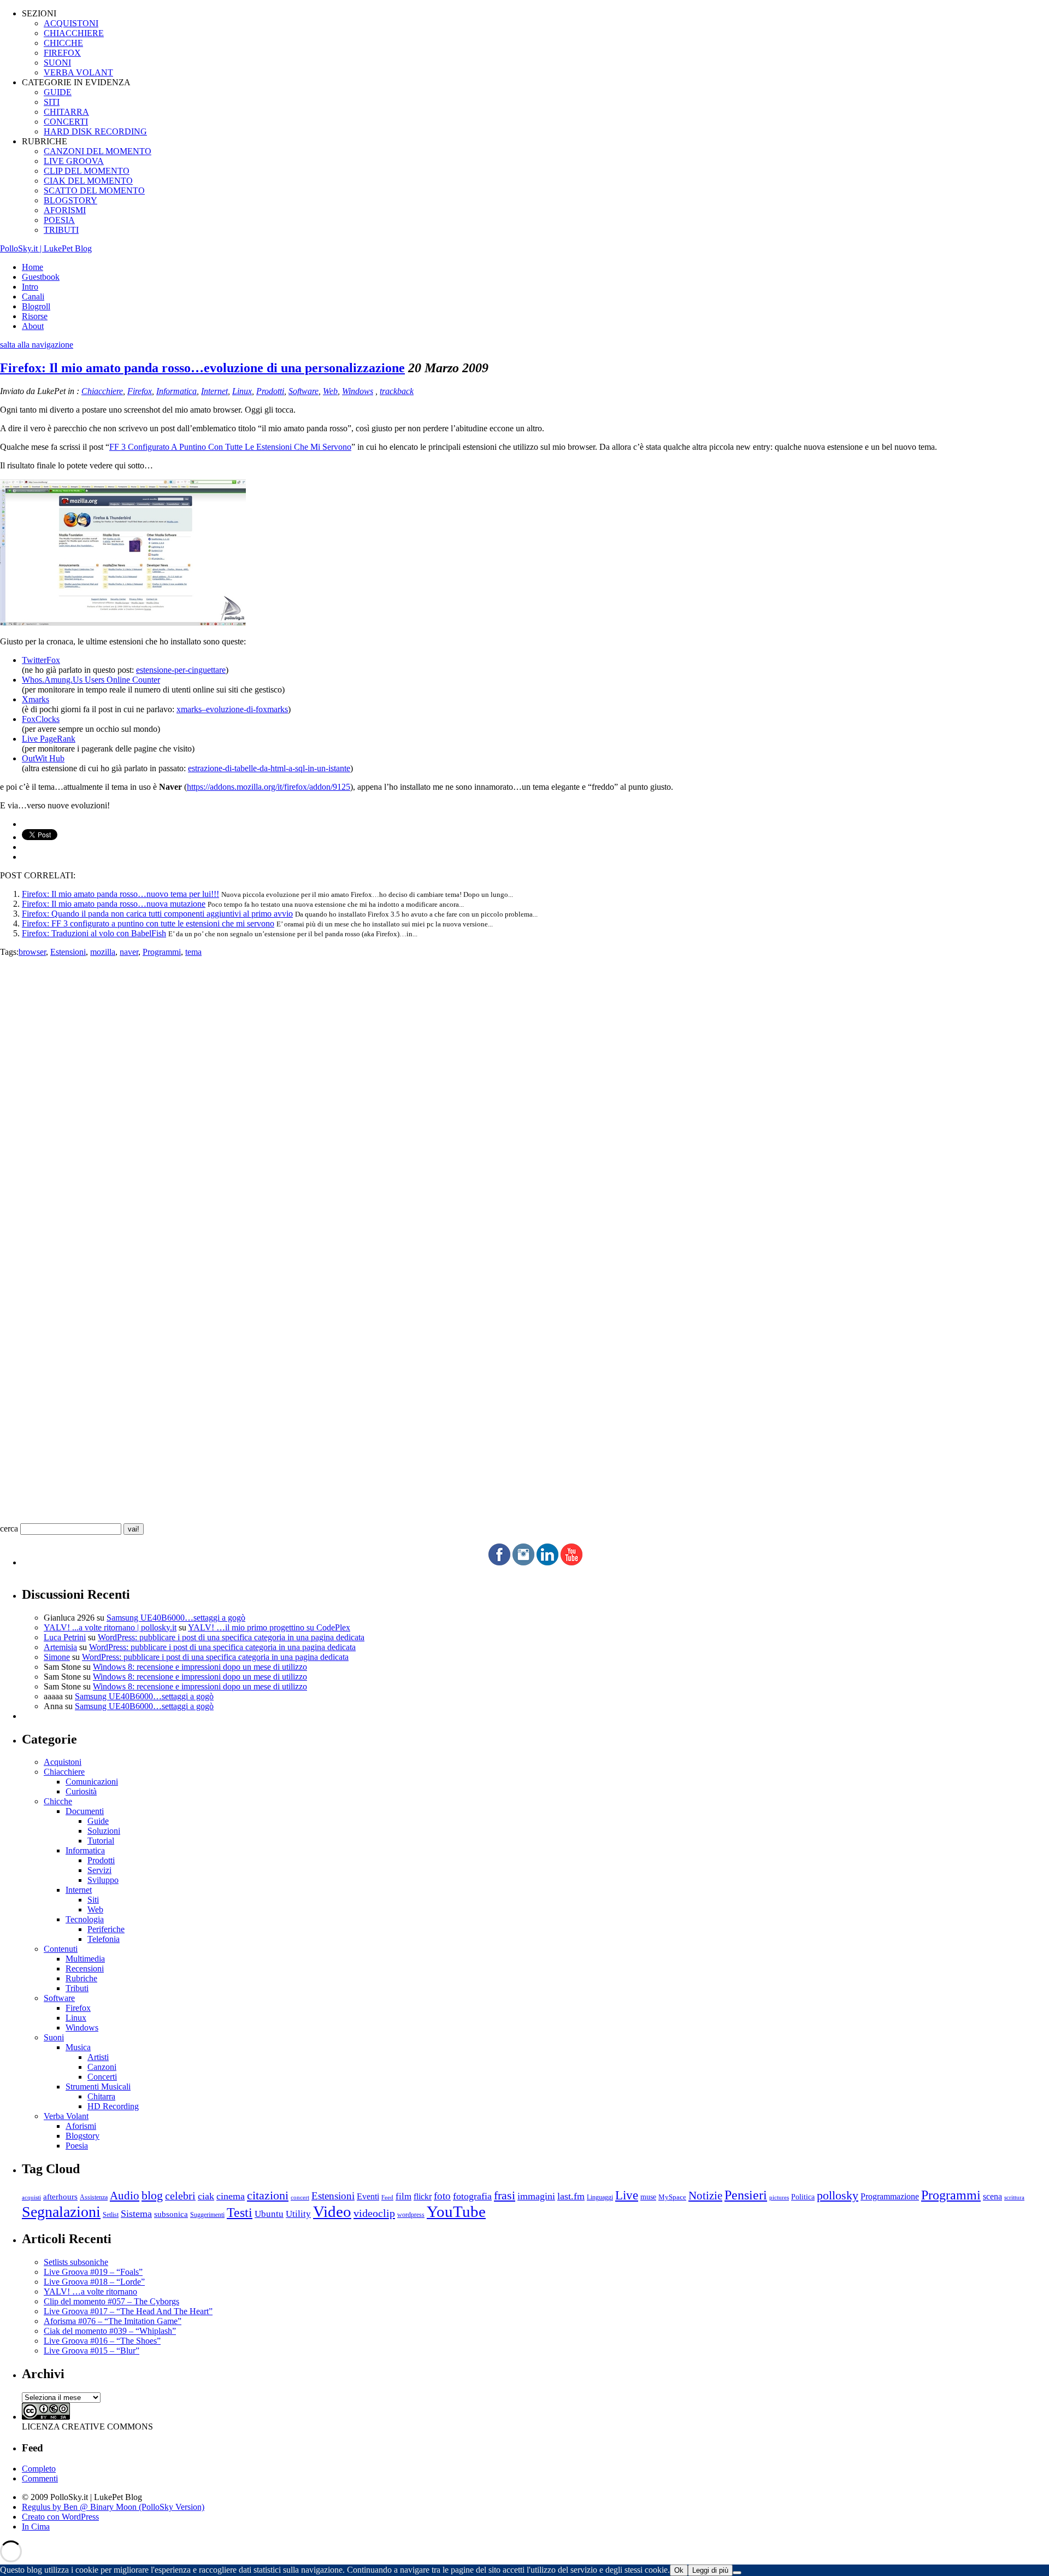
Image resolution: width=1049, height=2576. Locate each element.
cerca (9, 1528)
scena (992, 2196)
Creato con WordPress (60, 2517)
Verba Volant (66, 2116)
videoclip (374, 2213)
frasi (505, 2195)
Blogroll (36, 306)
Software (303, 391)
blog (152, 2196)
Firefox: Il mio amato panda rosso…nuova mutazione (114, 904)
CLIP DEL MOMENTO (87, 171)
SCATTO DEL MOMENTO (94, 190)
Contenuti (61, 1949)
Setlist (111, 2215)
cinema (231, 2196)
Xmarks (36, 699)
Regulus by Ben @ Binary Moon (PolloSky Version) (113, 2507)
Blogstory (82, 2136)
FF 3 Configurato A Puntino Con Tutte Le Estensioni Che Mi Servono (230, 447)
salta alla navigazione (37, 345)
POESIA (59, 220)
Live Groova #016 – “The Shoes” (102, 2341)
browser (32, 952)
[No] (737, 2573)
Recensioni (85, 1968)
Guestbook (41, 277)
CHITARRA (66, 112)
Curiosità (81, 1791)
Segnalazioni (61, 2212)
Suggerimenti (207, 2215)
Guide (98, 1821)
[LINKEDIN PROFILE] (547, 1562)
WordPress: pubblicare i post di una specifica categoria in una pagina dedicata (231, 1637)
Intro (30, 287)
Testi (240, 2212)
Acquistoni (63, 1762)
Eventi (368, 2196)
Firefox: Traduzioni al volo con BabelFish (94, 933)
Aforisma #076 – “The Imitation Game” (113, 2321)
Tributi (77, 1988)
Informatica (176, 391)
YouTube (456, 2211)
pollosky (838, 2196)
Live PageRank (49, 739)
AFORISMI (65, 210)
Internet (214, 391)
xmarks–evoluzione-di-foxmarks (232, 709)
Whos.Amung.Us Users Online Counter (91, 680)
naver (129, 952)
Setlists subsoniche (76, 2262)
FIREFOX (62, 53)
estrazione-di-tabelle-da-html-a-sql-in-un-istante (269, 768)
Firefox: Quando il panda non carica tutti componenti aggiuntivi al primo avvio (157, 914)
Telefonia (104, 1939)
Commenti (40, 2478)
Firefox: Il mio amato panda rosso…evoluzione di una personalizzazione (202, 368)
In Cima (36, 2527)
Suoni (54, 2037)
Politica (803, 2197)
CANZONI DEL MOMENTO (98, 151)
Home (33, 267)
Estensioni (68, 952)
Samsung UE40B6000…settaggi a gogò (176, 1618)
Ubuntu (269, 2214)
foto (442, 2196)
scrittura (1014, 2197)
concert (300, 2197)
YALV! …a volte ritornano (90, 2292)
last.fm (571, 2196)
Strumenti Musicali (98, 2087)
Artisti (98, 2057)
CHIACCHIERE (74, 33)
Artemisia (60, 1647)
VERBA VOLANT (78, 72)
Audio (125, 2196)
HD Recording (113, 2106)
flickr (423, 2196)
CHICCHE (63, 43)
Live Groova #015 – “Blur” (92, 2351)
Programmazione (890, 2196)
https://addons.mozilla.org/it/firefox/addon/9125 (269, 787)
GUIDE (58, 92)
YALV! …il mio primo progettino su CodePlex (269, 1627)
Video (332, 2211)
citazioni (268, 2195)
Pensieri (746, 2195)
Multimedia (85, 1959)
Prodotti (270, 391)
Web (330, 391)
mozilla (103, 952)
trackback (397, 391)
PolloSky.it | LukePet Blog (46, 248)
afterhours (60, 2197)
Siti (93, 1900)
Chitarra (101, 2096)
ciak (206, 2196)
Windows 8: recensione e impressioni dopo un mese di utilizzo (200, 1667)
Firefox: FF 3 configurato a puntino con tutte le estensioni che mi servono (148, 923)
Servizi (99, 1870)
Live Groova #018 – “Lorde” (94, 2282)
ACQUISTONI (71, 23)
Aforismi (81, 2126)
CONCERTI (66, 122)
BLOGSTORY (70, 200)
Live (627, 2195)
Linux (242, 391)
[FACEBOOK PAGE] (499, 1562)
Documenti (85, 1811)
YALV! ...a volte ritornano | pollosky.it (110, 1627)
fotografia (472, 2196)
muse (648, 2197)
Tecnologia (85, 1919)
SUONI (57, 63)
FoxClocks (41, 719)
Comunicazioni (92, 1782)
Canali (33, 297)
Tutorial (101, 1841)
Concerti (102, 2077)
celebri (180, 2196)
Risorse (35, 316)
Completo (39, 2469)
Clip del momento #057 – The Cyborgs (111, 2301)
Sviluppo (103, 1880)
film (403, 2196)
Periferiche (106, 1929)
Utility (298, 2214)
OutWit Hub (43, 758)
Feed (387, 2197)
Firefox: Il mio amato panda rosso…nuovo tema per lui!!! (120, 894)
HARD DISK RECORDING (95, 131)
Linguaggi (600, 2197)
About (33, 326)
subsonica (171, 2214)
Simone (57, 1657)
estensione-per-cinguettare (181, 670)
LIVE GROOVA (74, 161)
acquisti (31, 2197)
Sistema (136, 2214)
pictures (779, 2197)
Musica (78, 2047)
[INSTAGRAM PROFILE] (523, 1562)
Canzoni (102, 2067)
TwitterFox (41, 660)
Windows (358, 391)
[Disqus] (524, 1094)
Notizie (705, 2196)
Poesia (77, 2146)
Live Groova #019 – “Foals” (93, 2272)
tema (193, 952)
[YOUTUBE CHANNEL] (571, 1562)
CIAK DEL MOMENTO (88, 181)
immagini (536, 2196)
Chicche (58, 1801)
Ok (679, 2570)
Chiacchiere (102, 391)
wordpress (411, 2215)
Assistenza (94, 2197)
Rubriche (81, 1978)
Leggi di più (710, 2570)
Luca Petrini (65, 1637)
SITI (52, 102)
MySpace (672, 2197)
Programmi (162, 952)
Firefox (140, 391)
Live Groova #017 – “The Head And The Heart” (128, 2311)
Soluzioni (104, 1831)
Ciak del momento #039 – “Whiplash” (110, 2331)
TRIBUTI (61, 230)
